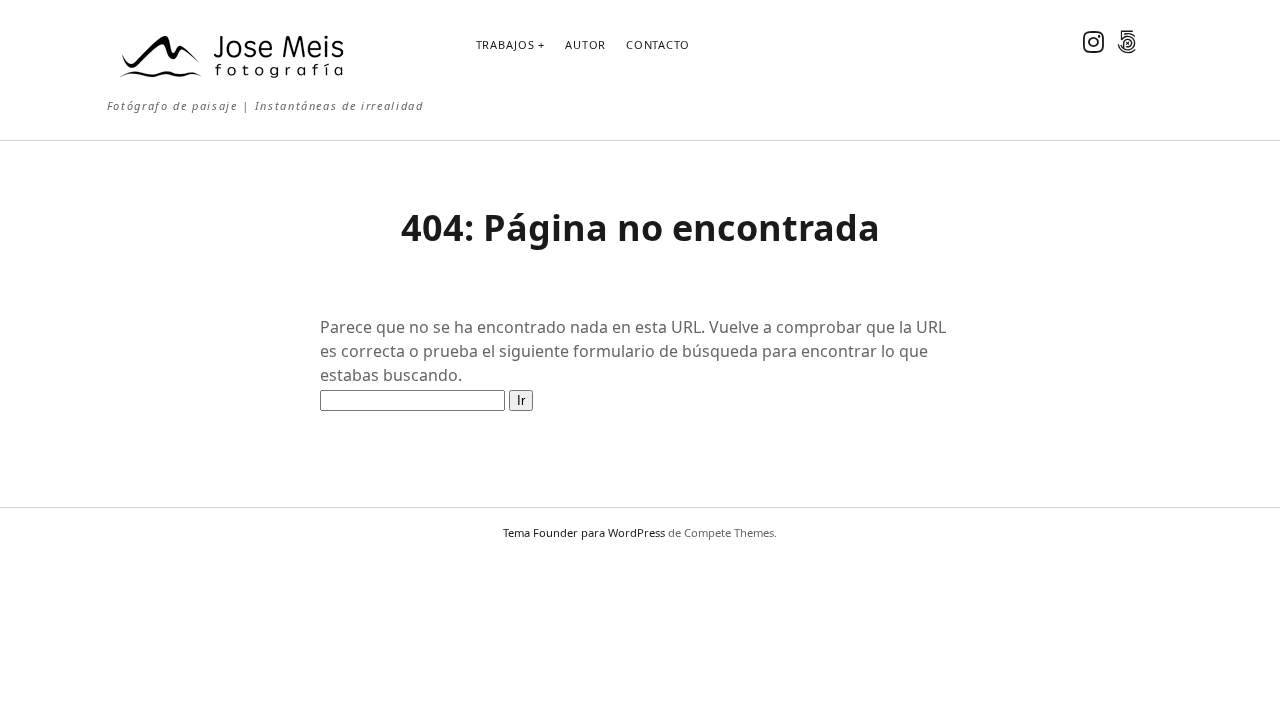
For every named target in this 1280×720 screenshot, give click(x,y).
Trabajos (505, 44)
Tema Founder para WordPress (584, 532)
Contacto (658, 44)
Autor (585, 44)
